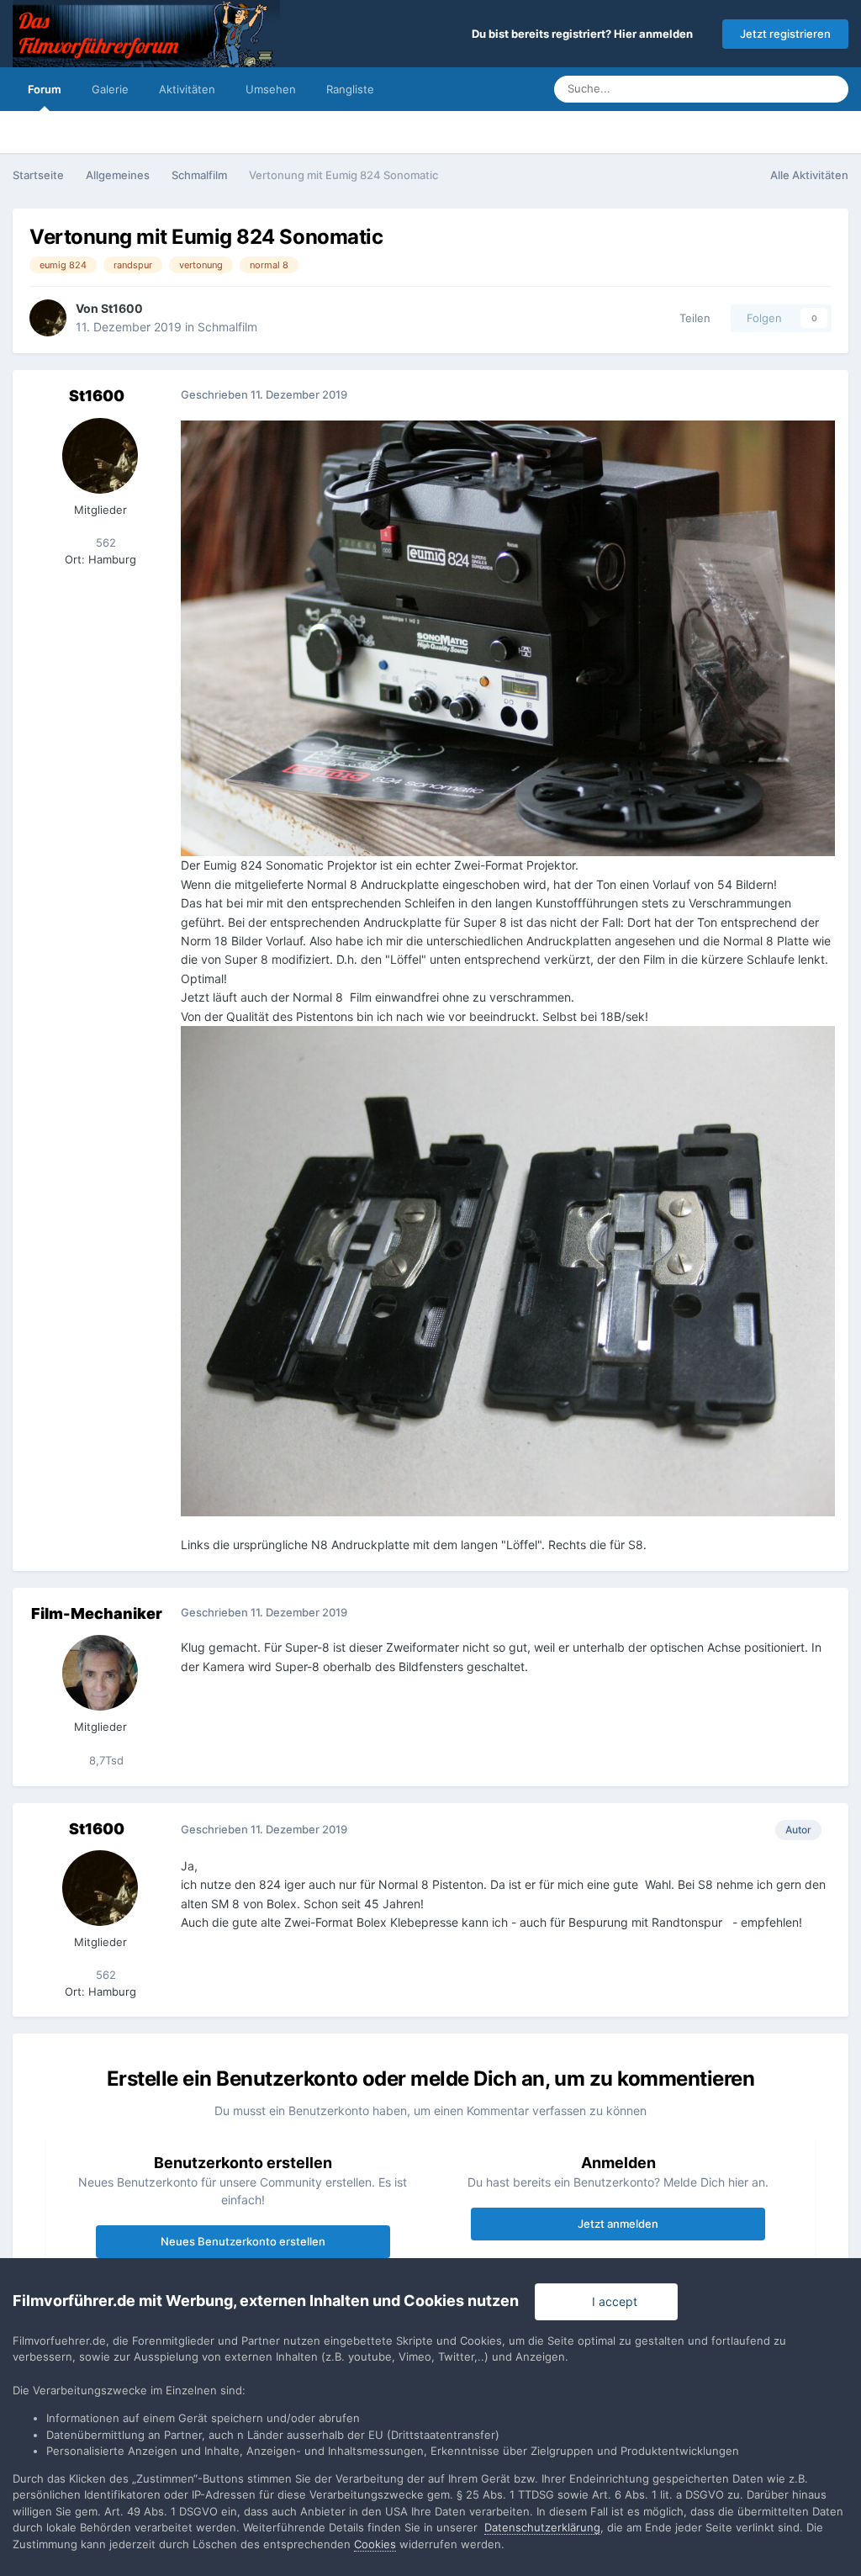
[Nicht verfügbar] (508, 637)
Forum (45, 89)
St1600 (122, 308)
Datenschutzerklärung (542, 2527)
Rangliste (350, 89)
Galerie (110, 89)
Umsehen (271, 89)
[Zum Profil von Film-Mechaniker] (100, 1673)
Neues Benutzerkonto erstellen (243, 2241)
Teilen (692, 318)
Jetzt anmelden (618, 2224)
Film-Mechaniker (97, 1613)
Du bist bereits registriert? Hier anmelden (585, 34)
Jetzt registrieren (785, 34)
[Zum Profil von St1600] (48, 318)
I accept (611, 2301)
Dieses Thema (757, 89)
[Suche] (831, 89)
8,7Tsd (105, 1760)
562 (104, 542)
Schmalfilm (227, 327)
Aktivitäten (187, 89)
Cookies (375, 2544)
